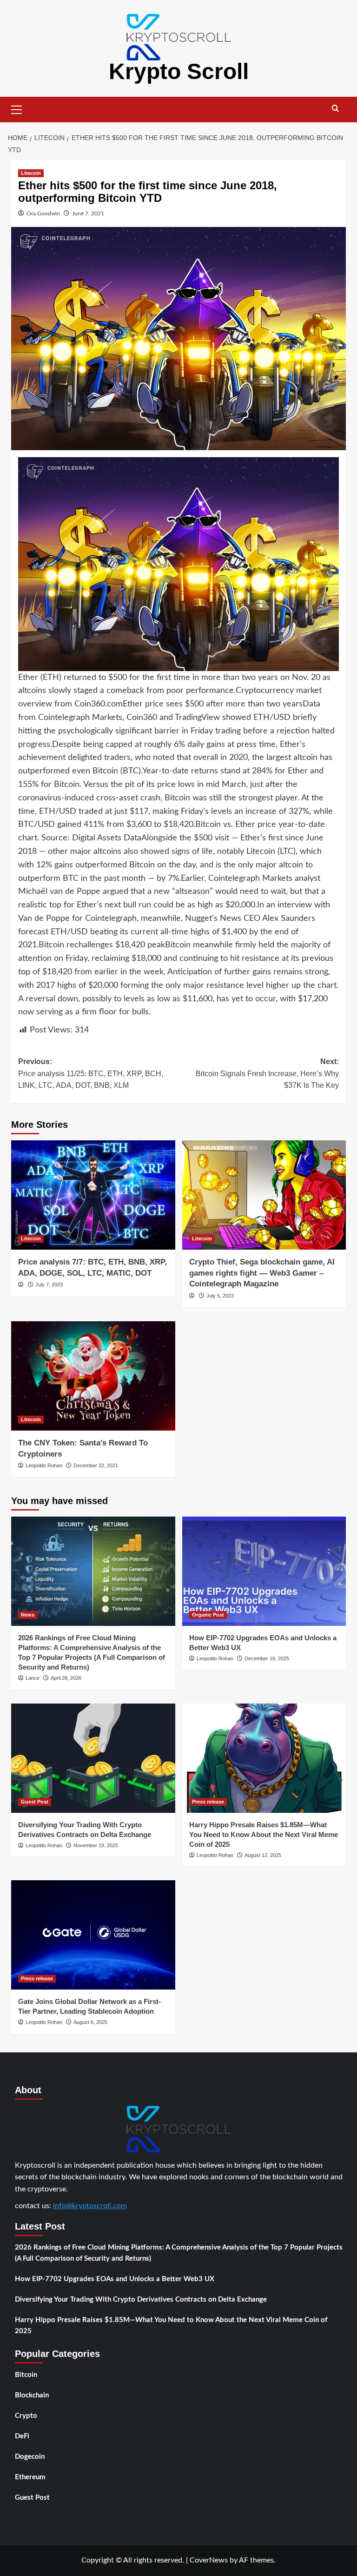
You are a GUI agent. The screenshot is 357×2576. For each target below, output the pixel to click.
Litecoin (31, 173)
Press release (208, 1802)
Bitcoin (26, 2375)
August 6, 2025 (90, 2022)
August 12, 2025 (263, 1855)
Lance (33, 1678)
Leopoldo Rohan (44, 1465)
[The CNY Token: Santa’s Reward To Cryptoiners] (93, 1376)
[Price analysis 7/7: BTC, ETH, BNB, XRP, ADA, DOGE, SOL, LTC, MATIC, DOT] (93, 1195)
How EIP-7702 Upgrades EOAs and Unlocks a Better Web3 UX (115, 2279)
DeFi (22, 2436)
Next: (267, 1073)
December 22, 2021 (96, 1465)
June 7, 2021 (88, 213)
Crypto (26, 2416)
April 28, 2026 (66, 1678)
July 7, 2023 (49, 1285)
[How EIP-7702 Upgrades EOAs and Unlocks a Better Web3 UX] (264, 1571)
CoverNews (209, 2560)
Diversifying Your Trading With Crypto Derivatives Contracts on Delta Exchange (141, 2300)
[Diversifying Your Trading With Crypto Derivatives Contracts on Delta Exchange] (93, 1758)
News (28, 1615)
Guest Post (35, 1802)
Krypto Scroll (179, 71)
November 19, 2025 (96, 1845)
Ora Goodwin (43, 213)
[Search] (335, 109)
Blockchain (32, 2395)
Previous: (91, 1073)
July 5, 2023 (220, 1296)
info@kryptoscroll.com (90, 2206)
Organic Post (208, 1615)
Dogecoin (30, 2457)
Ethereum (30, 2477)
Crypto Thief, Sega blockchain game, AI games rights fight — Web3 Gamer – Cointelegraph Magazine (262, 1273)
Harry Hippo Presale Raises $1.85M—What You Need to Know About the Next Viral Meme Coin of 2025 (264, 1834)
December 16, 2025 (267, 1658)
